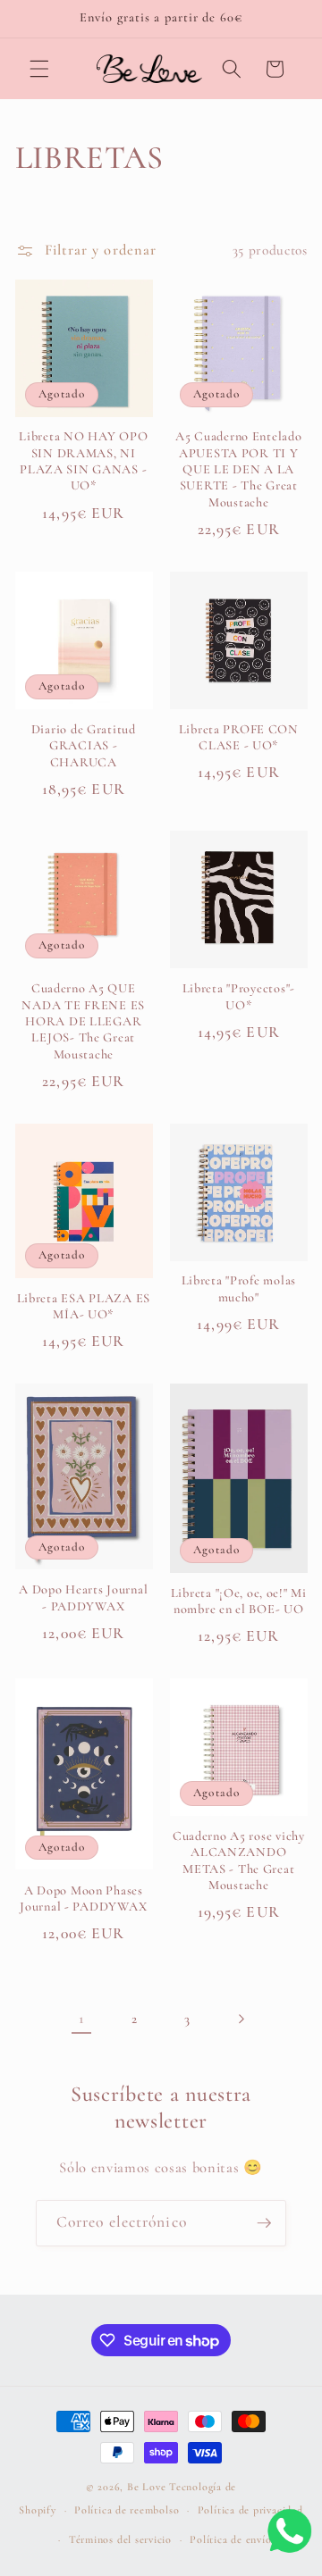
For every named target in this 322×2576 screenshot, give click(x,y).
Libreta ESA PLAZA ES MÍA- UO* (84, 1306)
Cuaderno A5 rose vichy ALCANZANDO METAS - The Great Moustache (239, 1861)
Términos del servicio (120, 2539)
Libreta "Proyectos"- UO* (239, 996)
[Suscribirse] (264, 2223)
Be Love (146, 2487)
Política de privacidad (250, 2510)
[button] (39, 69)
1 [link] (81, 2019)
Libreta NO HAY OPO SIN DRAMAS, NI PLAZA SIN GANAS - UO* (83, 461)
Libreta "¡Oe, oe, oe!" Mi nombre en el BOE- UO (239, 1601)
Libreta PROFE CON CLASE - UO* (239, 737)
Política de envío (230, 2539)
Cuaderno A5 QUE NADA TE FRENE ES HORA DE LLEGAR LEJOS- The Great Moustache (83, 1021)
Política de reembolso (127, 2510)
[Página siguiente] (241, 2019)
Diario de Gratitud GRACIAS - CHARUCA (84, 746)
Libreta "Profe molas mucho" (239, 1288)
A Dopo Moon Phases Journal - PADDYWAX (83, 1899)
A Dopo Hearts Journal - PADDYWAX (83, 1597)
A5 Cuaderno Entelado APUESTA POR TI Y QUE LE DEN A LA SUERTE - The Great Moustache (238, 469)
